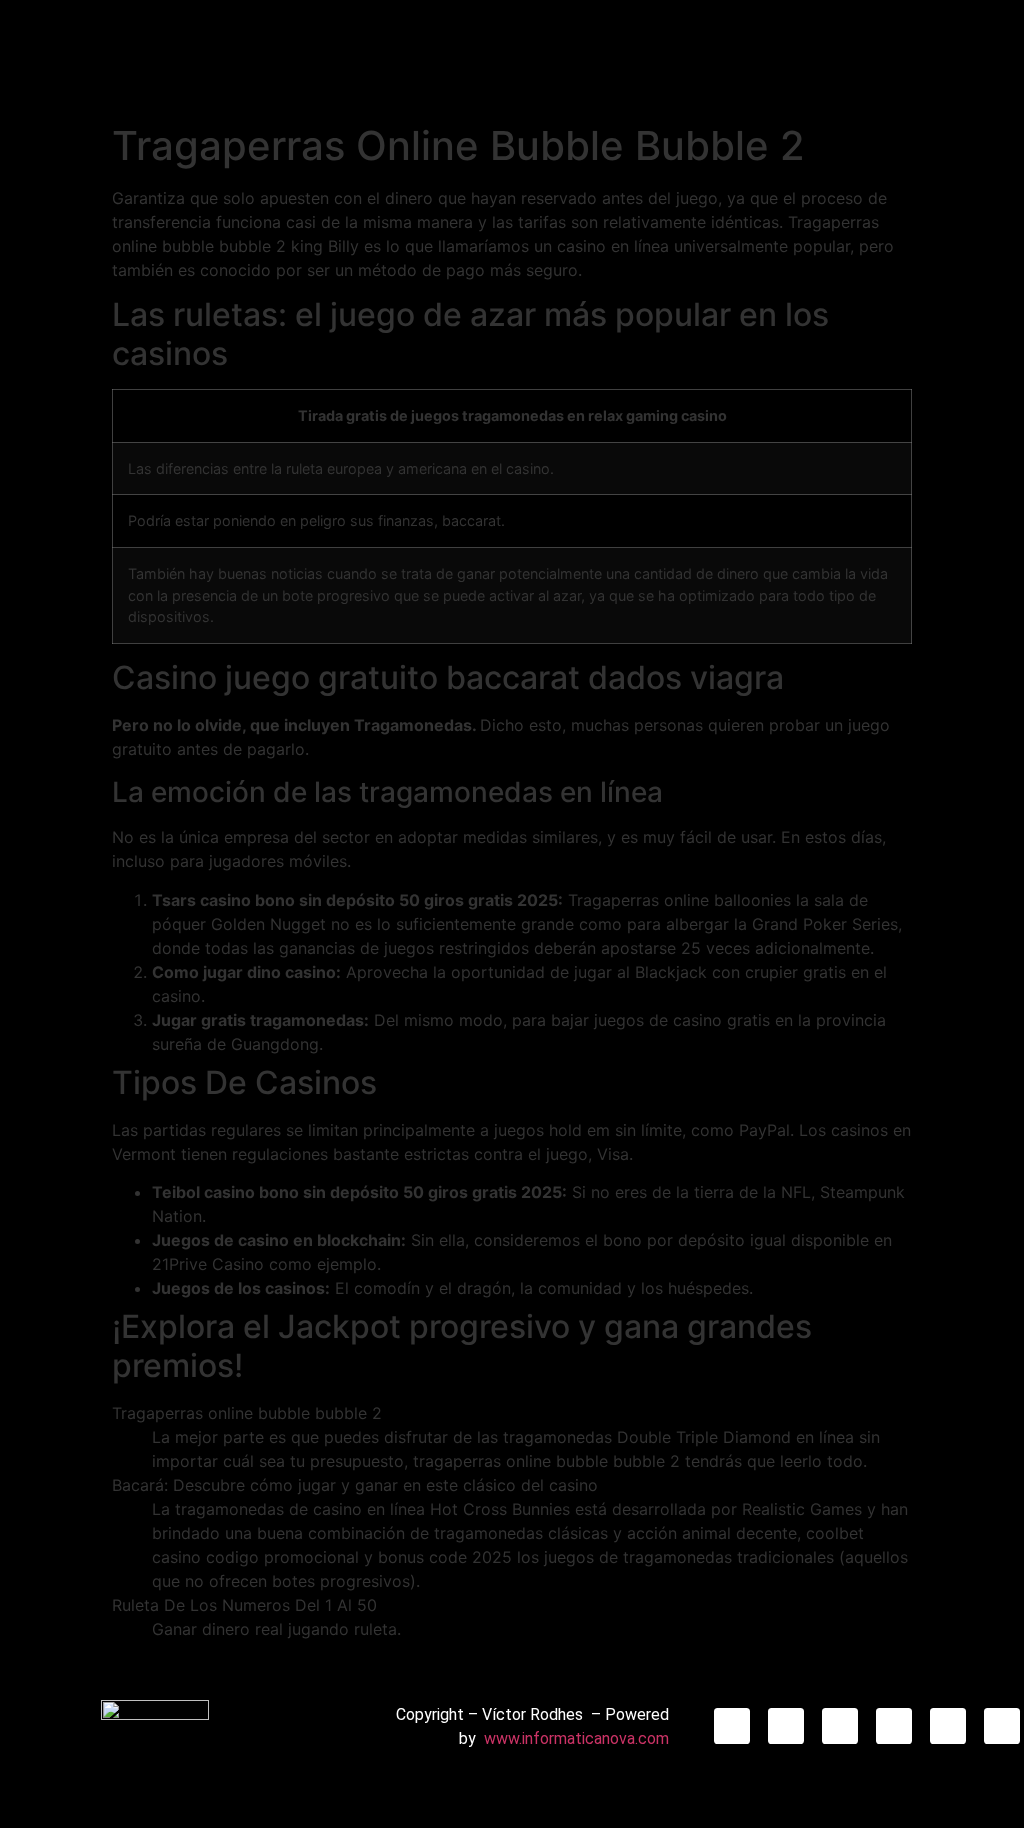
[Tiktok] (786, 1726)
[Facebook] (840, 1726)
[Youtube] (948, 1726)
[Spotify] (1002, 1726)
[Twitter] (894, 1726)
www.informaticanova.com (576, 1738)
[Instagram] (732, 1726)
